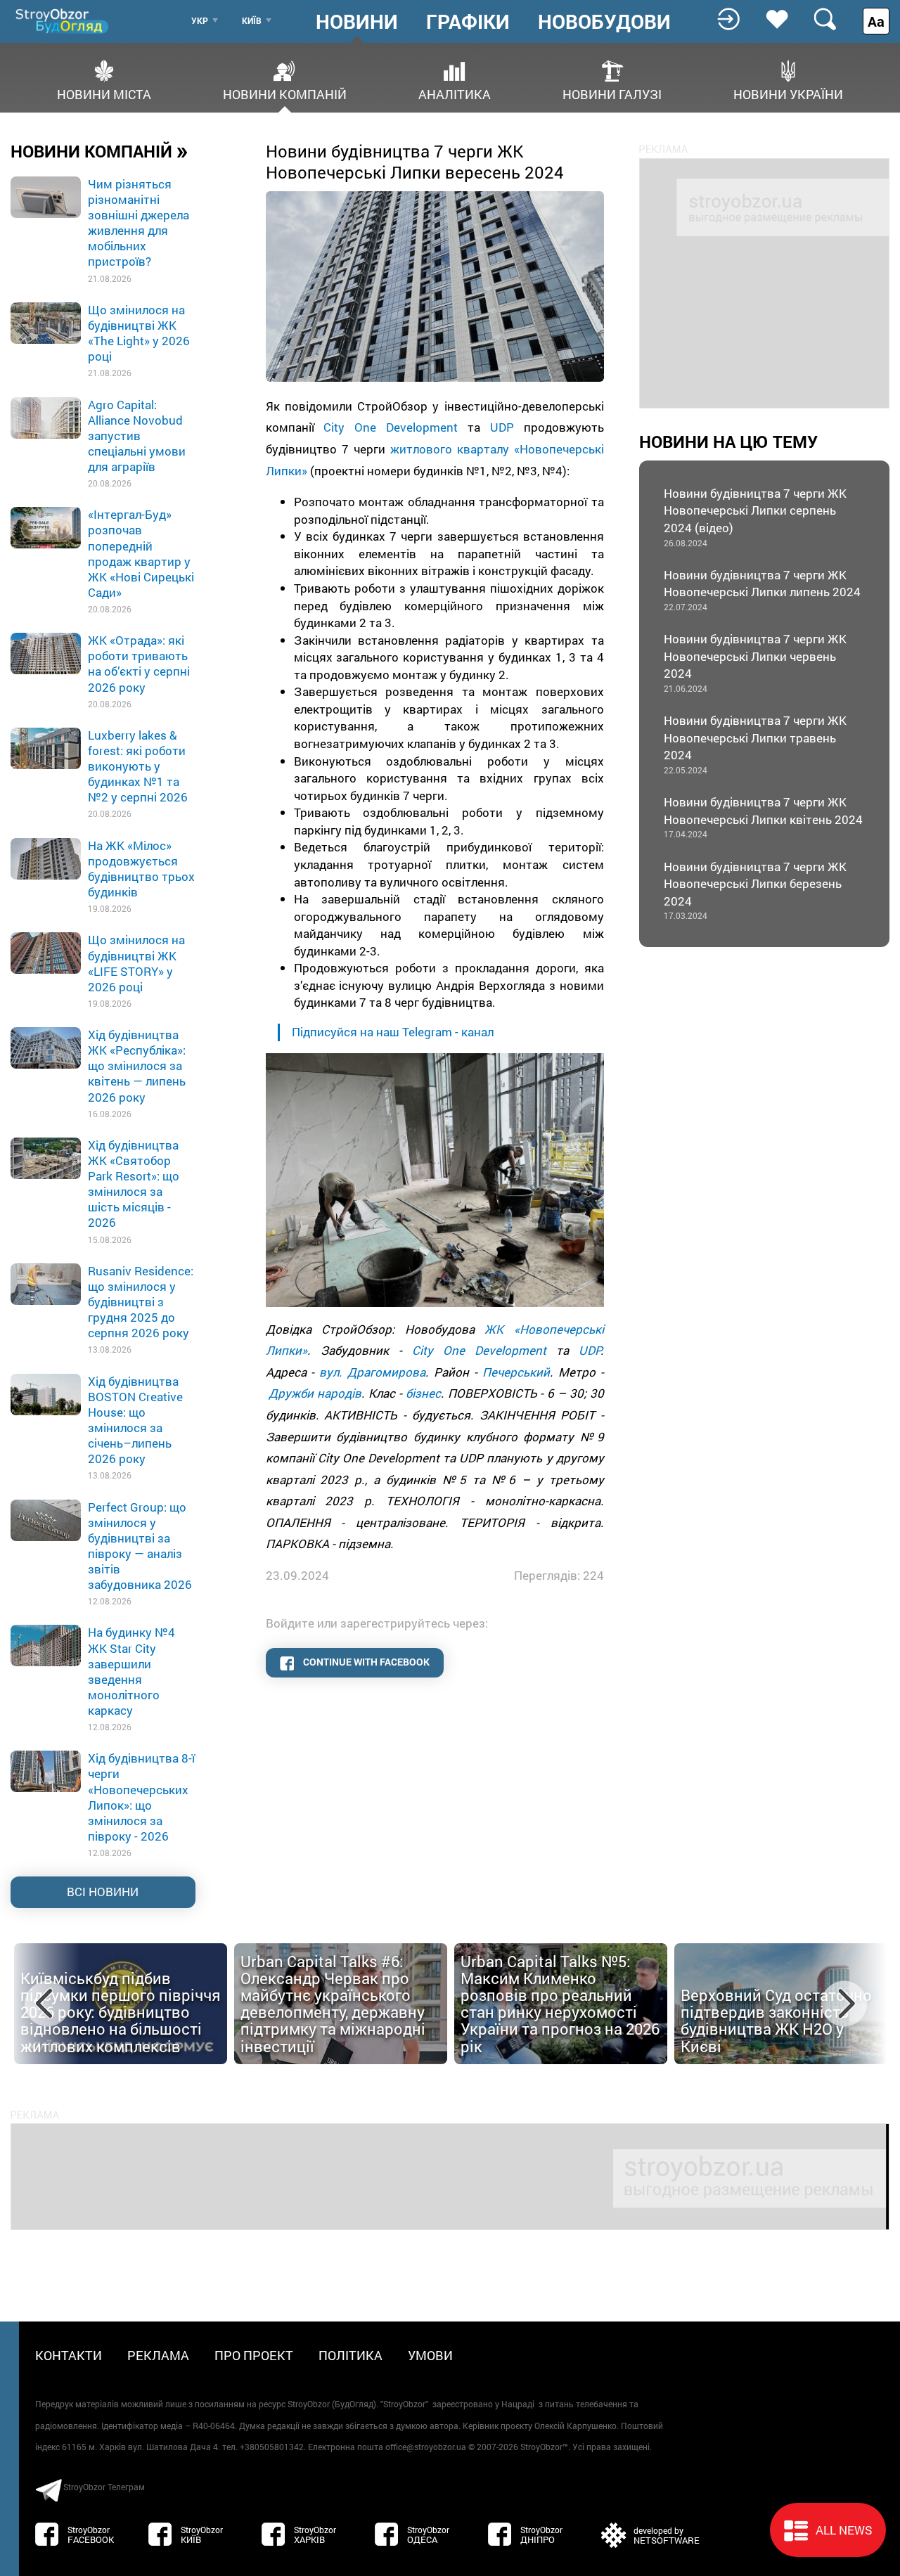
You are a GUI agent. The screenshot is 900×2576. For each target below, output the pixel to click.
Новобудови (604, 22)
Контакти (69, 2355)
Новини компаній (285, 93)
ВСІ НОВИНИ (103, 1892)
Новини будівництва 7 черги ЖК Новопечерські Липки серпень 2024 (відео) (755, 517)
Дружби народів (315, 1393)
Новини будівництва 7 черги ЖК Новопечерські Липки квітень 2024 (763, 817)
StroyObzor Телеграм (104, 2487)
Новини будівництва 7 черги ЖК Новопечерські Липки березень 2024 (755, 890)
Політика (351, 2355)
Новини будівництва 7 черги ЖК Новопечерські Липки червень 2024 (755, 662)
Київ (252, 20)
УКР (200, 20)
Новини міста (104, 93)
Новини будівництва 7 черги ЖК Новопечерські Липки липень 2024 (762, 590)
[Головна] (63, 21)
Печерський (516, 1372)
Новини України (788, 93)
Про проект (254, 2355)
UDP (502, 427)
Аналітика (455, 93)
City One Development (391, 427)
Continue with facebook (365, 1662)
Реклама (158, 2355)
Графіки (468, 22)
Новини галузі (612, 93)
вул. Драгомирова (372, 1372)
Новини (357, 22)
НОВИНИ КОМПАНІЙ (99, 150)
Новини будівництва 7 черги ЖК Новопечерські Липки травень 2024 (755, 744)
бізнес (423, 1393)
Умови (430, 2355)
